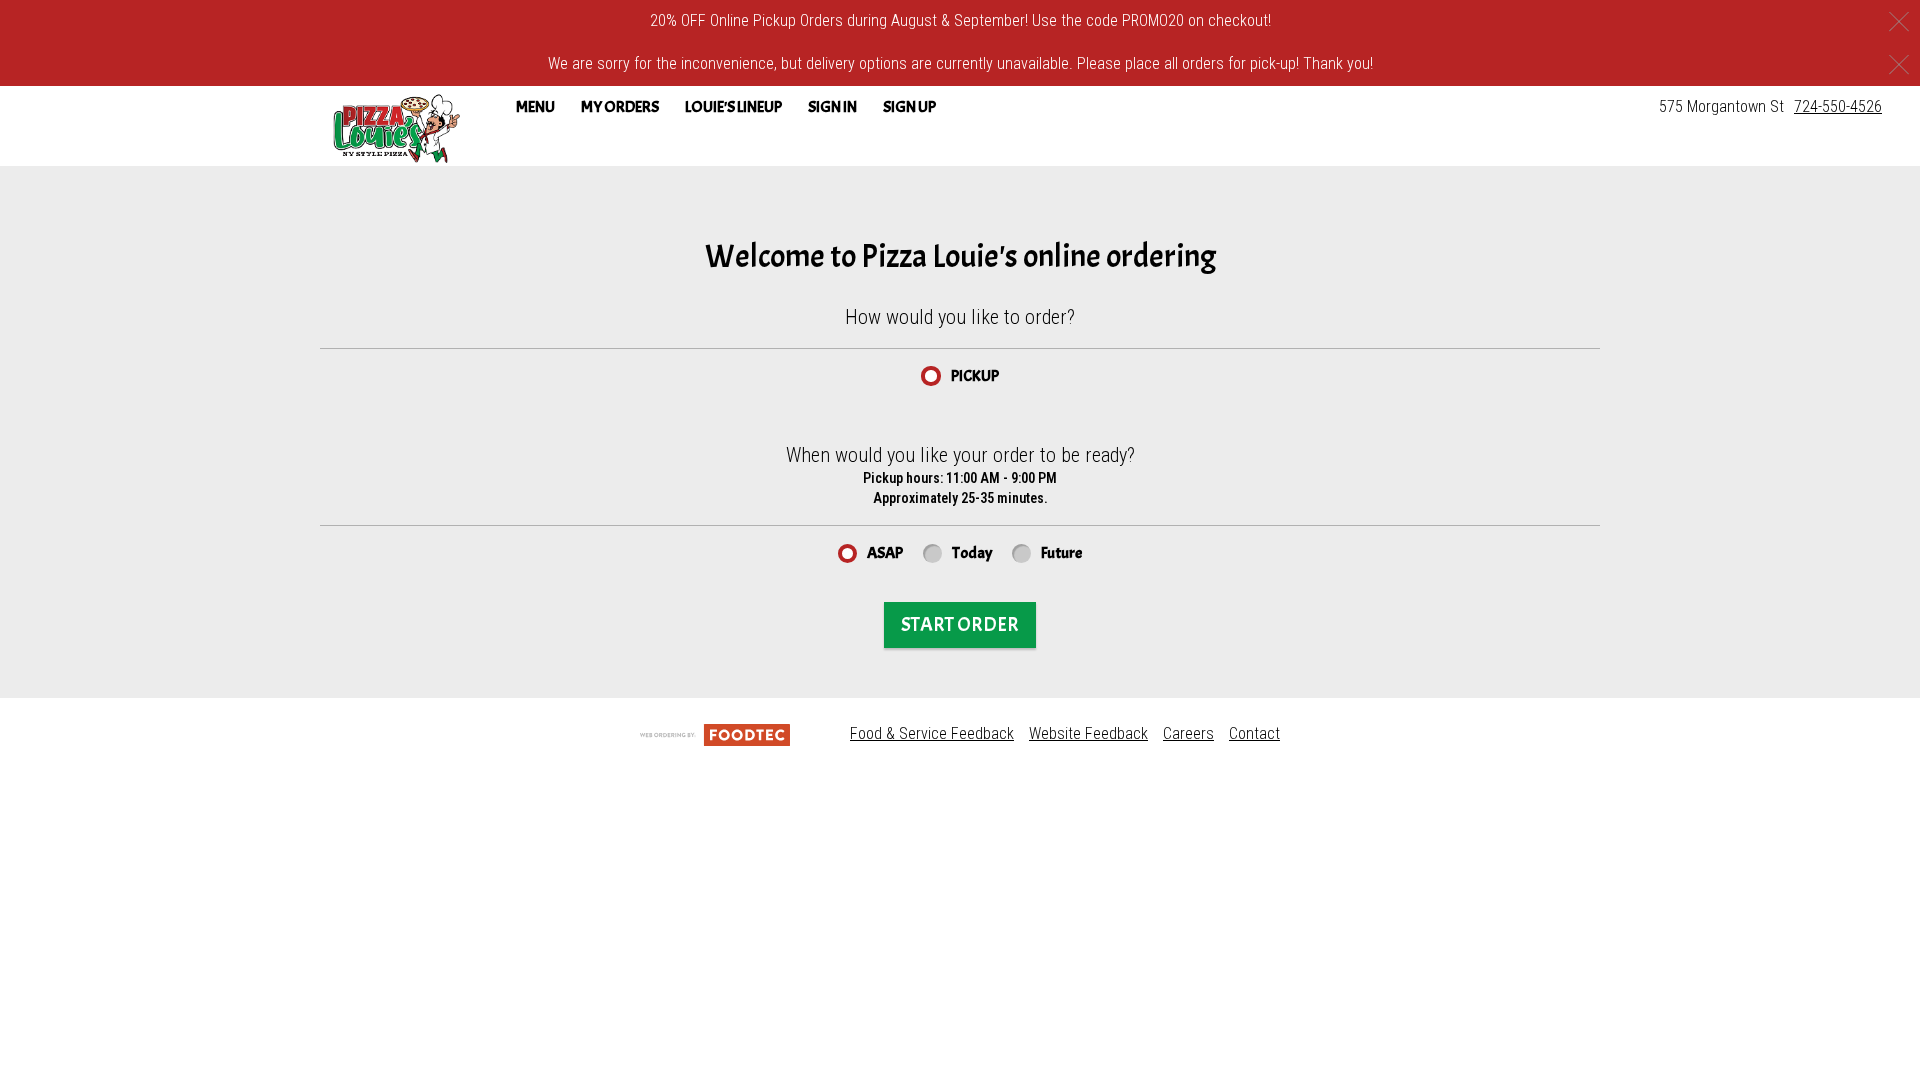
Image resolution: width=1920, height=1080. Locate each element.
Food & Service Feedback (932, 733)
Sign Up (909, 107)
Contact (1254, 733)
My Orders (620, 107)
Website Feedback (1088, 733)
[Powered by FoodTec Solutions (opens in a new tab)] (715, 733)
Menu (535, 107)
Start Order (960, 624)
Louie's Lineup (733, 107)
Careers (1188, 733)
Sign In (832, 107)
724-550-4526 (1838, 106)
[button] (396, 128)
